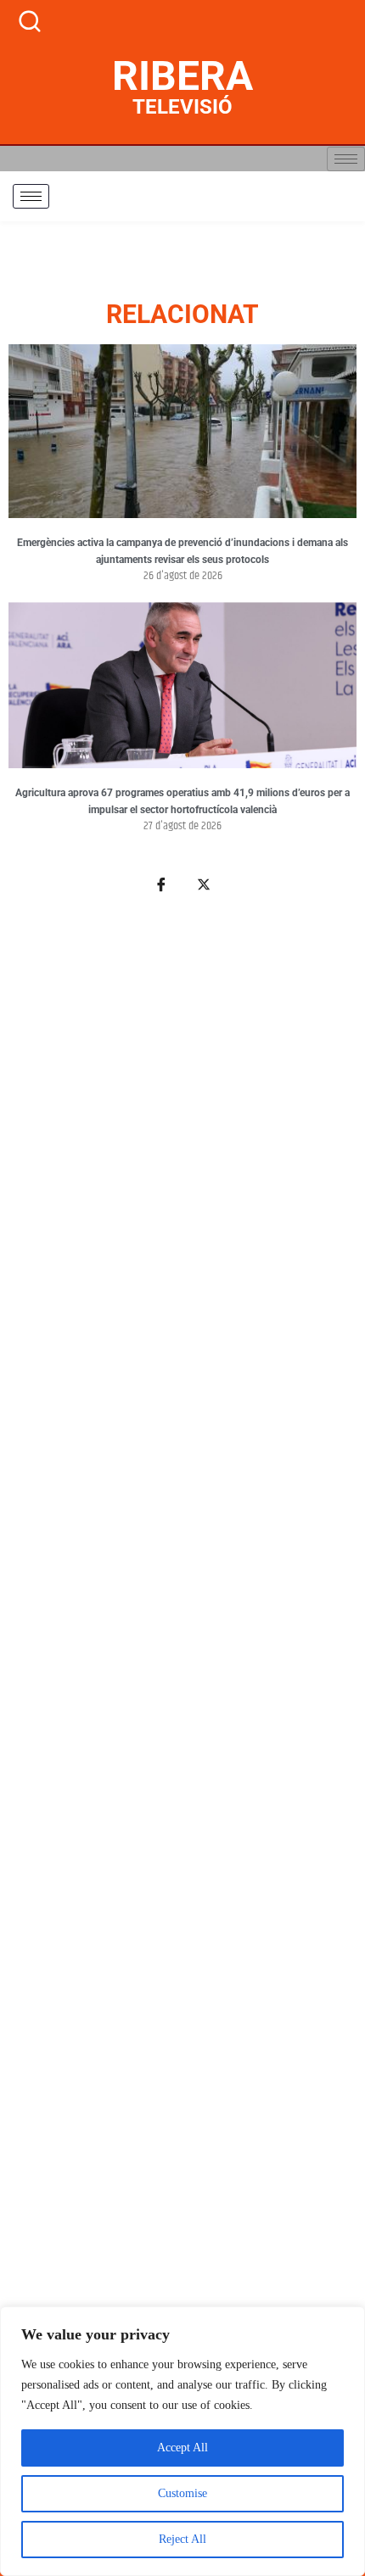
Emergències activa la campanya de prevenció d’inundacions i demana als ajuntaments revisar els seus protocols (182, 551)
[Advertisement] (182, 1694)
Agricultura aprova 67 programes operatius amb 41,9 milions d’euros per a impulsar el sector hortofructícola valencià (182, 801)
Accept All (182, 2448)
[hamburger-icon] (346, 159)
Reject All (182, 2539)
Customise (182, 2493)
